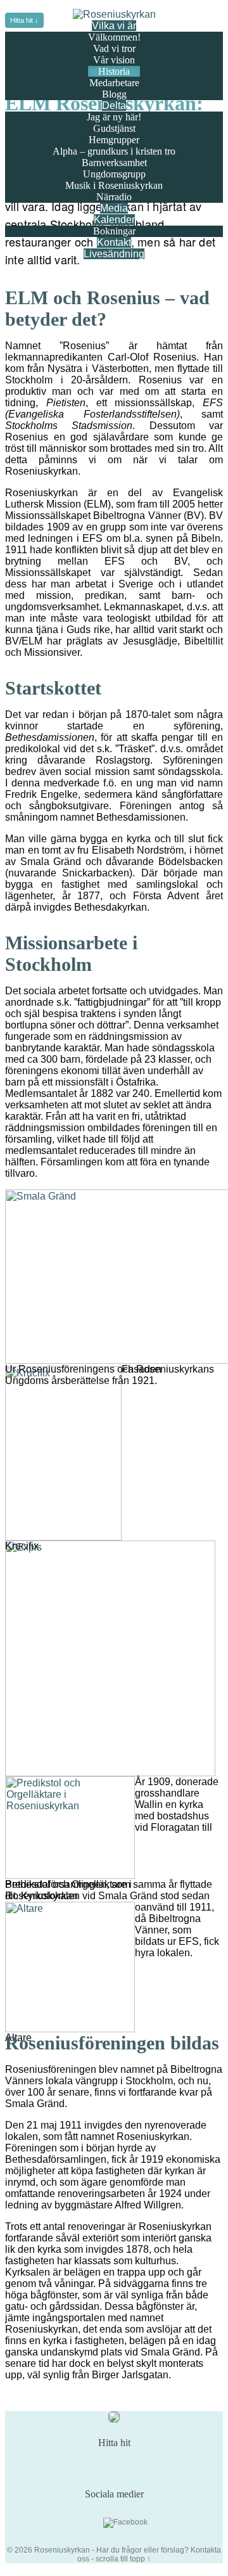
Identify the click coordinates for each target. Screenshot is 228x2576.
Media (114, 208)
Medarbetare (114, 83)
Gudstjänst (114, 128)
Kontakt (114, 242)
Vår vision (114, 60)
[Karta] (114, 2420)
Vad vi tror (114, 48)
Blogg (114, 94)
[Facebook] (125, 2523)
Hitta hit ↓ (24, 20)
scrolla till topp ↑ (123, 2559)
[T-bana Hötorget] (123, 2466)
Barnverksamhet (114, 163)
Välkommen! (114, 37)
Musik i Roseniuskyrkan (114, 185)
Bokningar (114, 231)
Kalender (114, 220)
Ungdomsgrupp (114, 174)
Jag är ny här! (114, 117)
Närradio (114, 197)
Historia (114, 71)
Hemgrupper (114, 140)
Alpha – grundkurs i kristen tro (114, 151)
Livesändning (114, 254)
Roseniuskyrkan (62, 2550)
